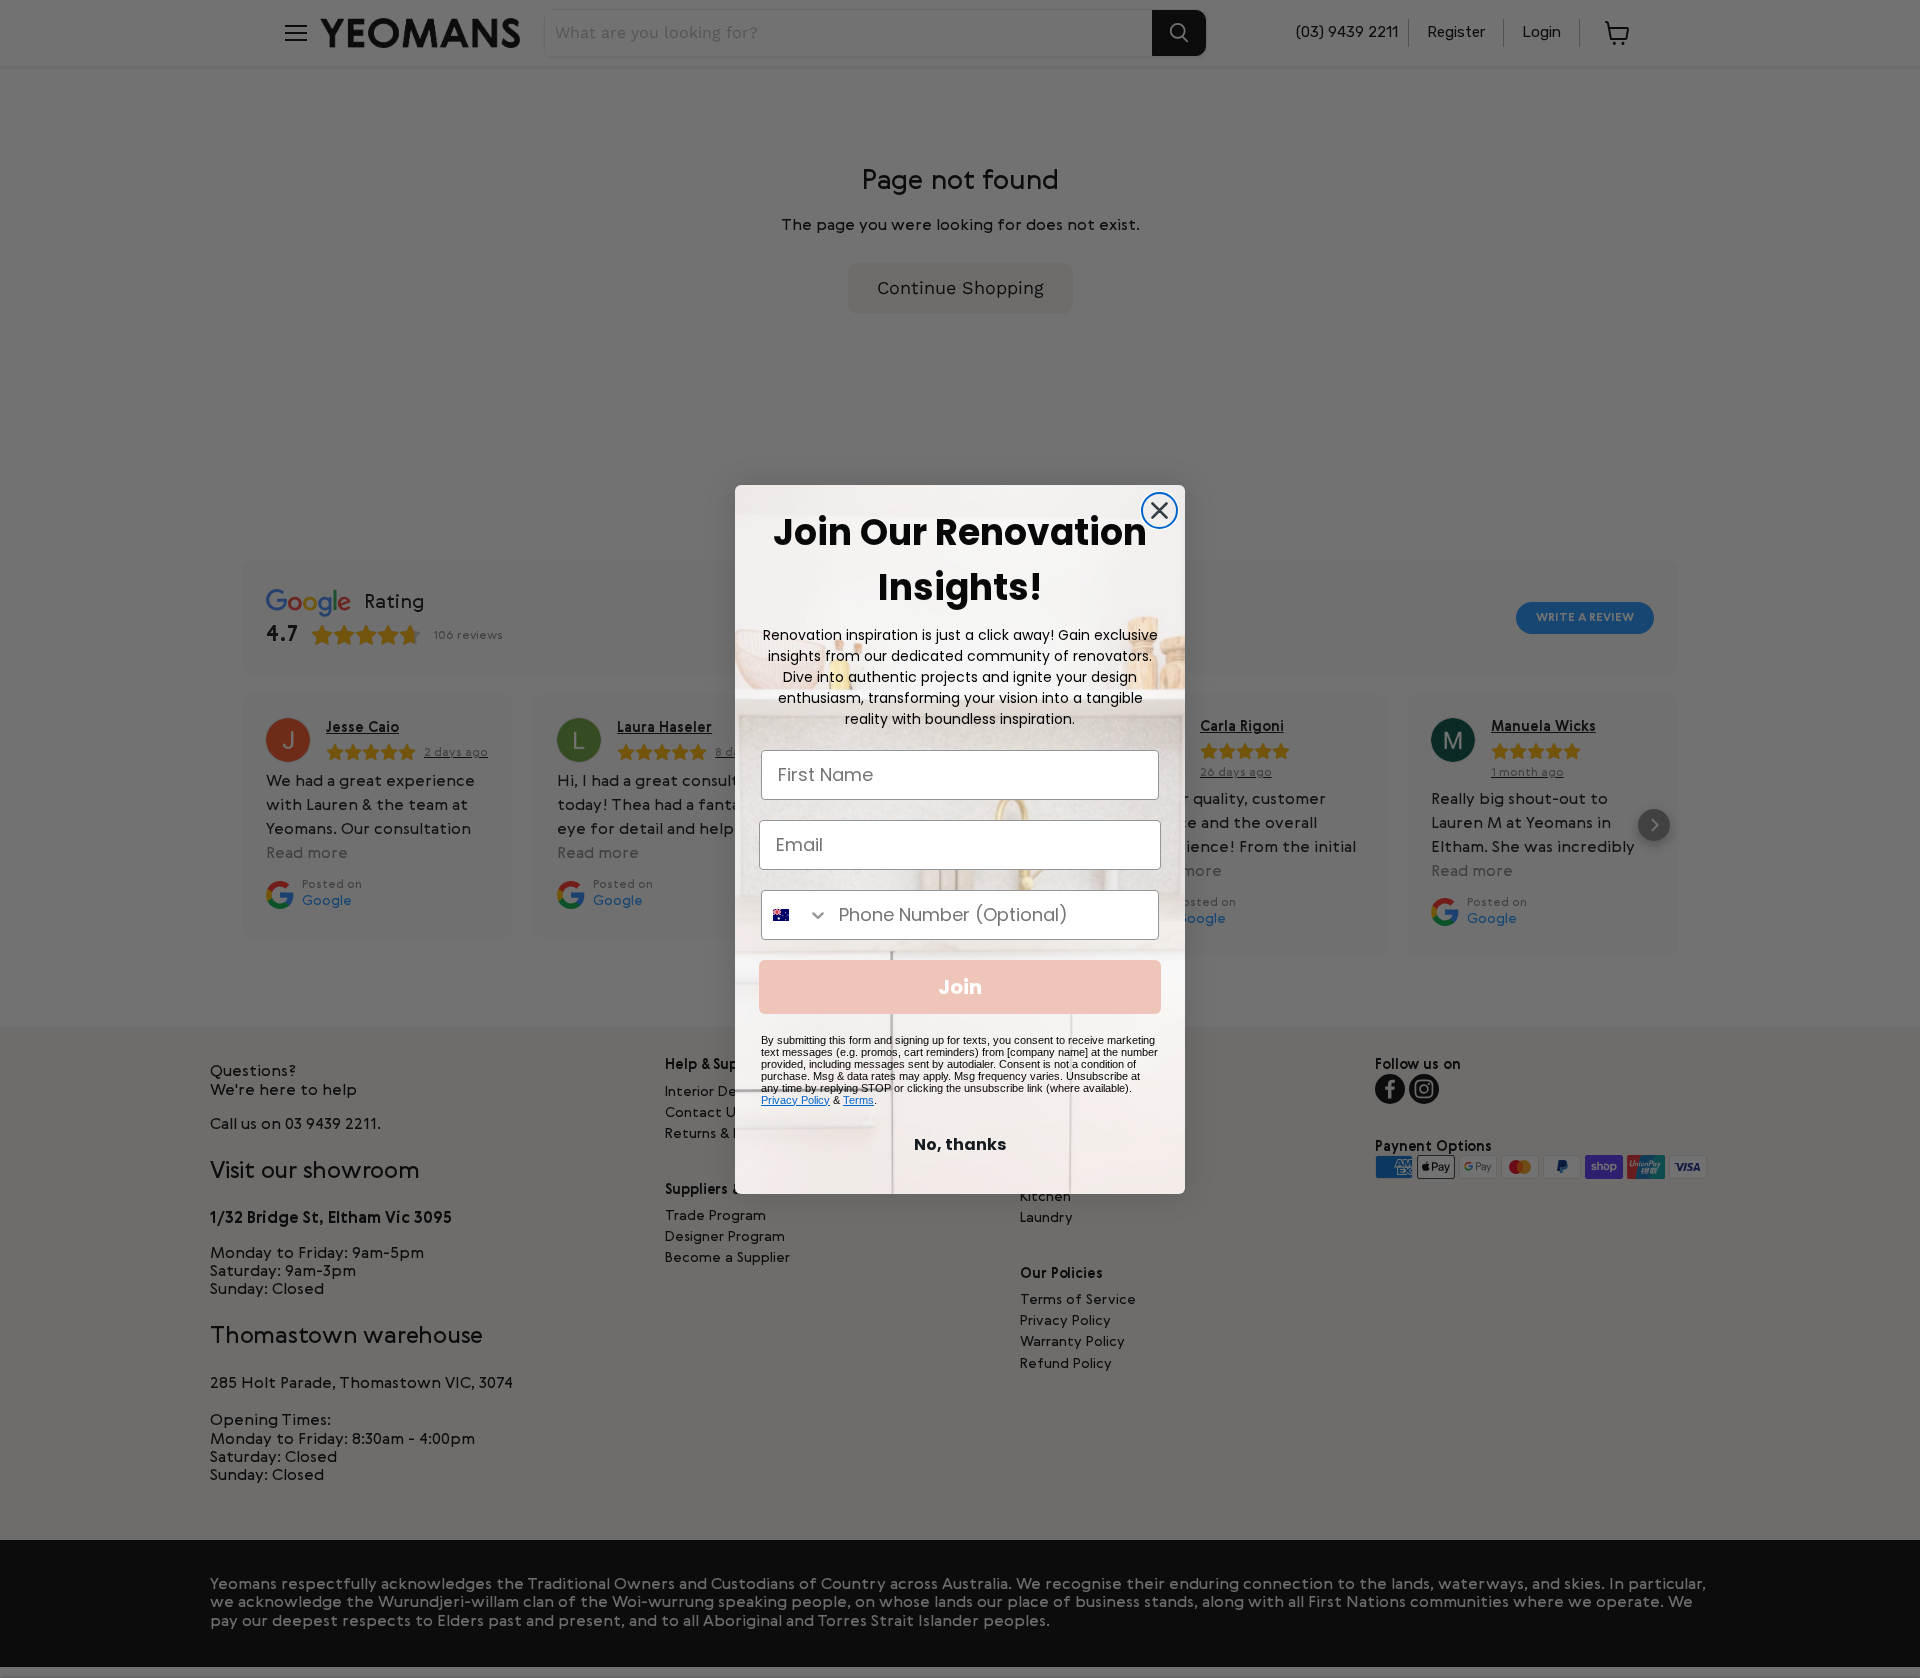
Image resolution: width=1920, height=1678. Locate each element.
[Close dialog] (1159, 510)
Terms (858, 1100)
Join (960, 987)
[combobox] (795, 915)
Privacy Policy (795, 1100)
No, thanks (960, 1144)
